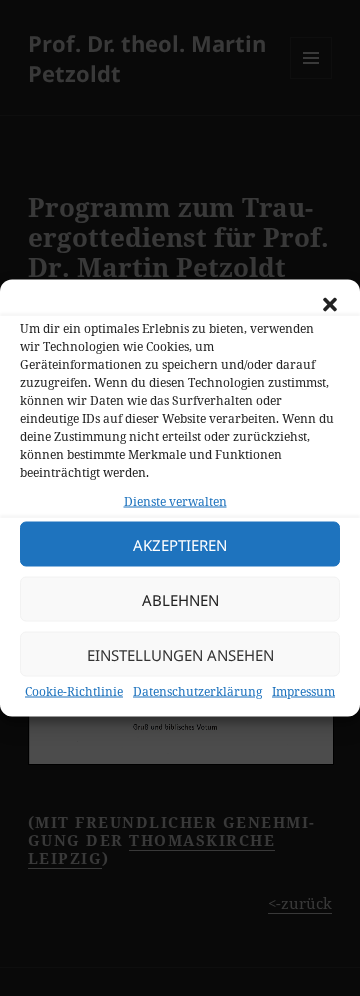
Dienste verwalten (175, 501)
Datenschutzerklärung (197, 691)
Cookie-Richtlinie (74, 691)
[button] (330, 305)
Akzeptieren (180, 544)
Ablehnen (180, 599)
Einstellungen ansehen (180, 654)
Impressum (303, 691)
